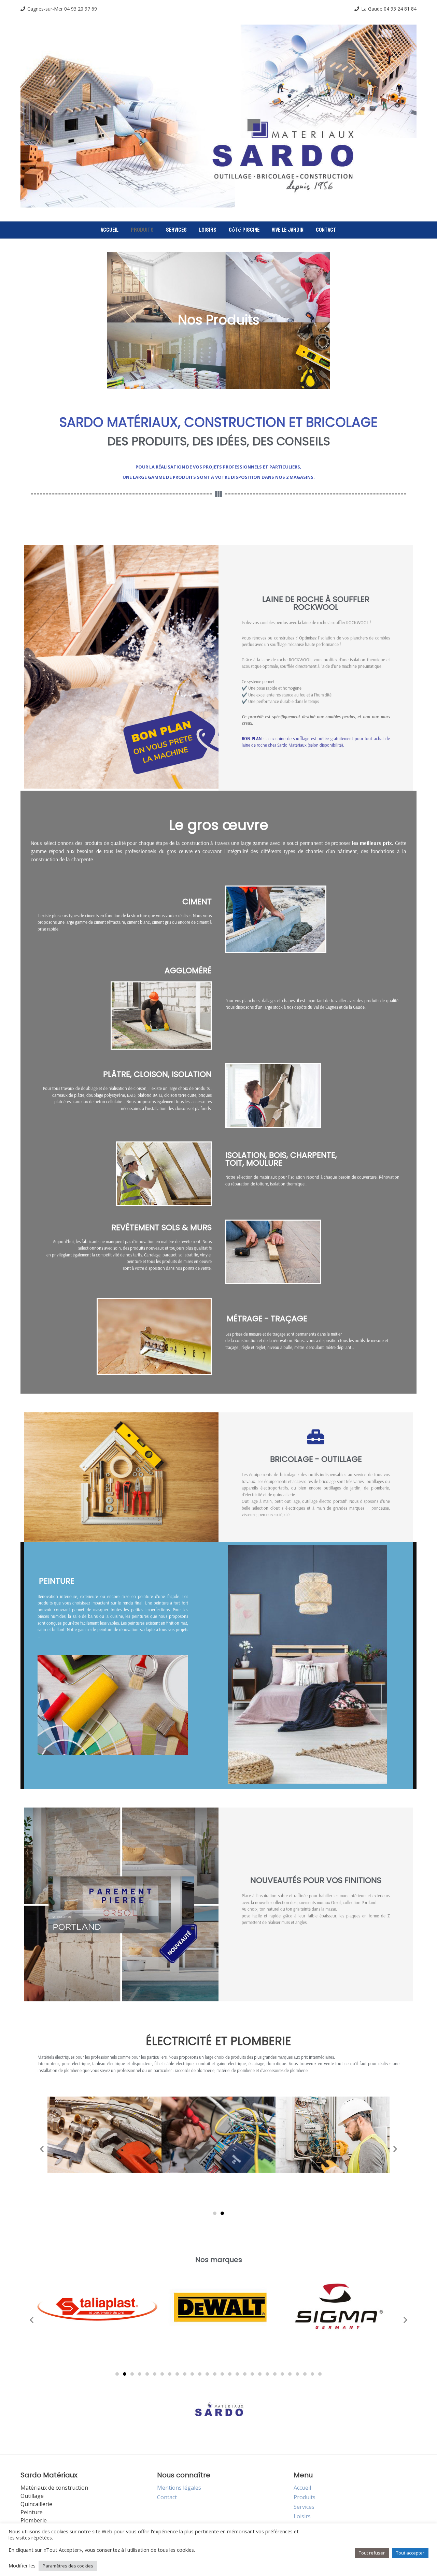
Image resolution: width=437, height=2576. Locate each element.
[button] (42, 2149)
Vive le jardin (288, 230)
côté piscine (244, 230)
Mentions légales (179, 2488)
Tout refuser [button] (372, 2553)
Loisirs (208, 230)
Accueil (110, 230)
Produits (142, 230)
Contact (326, 230)
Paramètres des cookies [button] (68, 2566)
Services (176, 230)
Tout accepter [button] (410, 2553)
